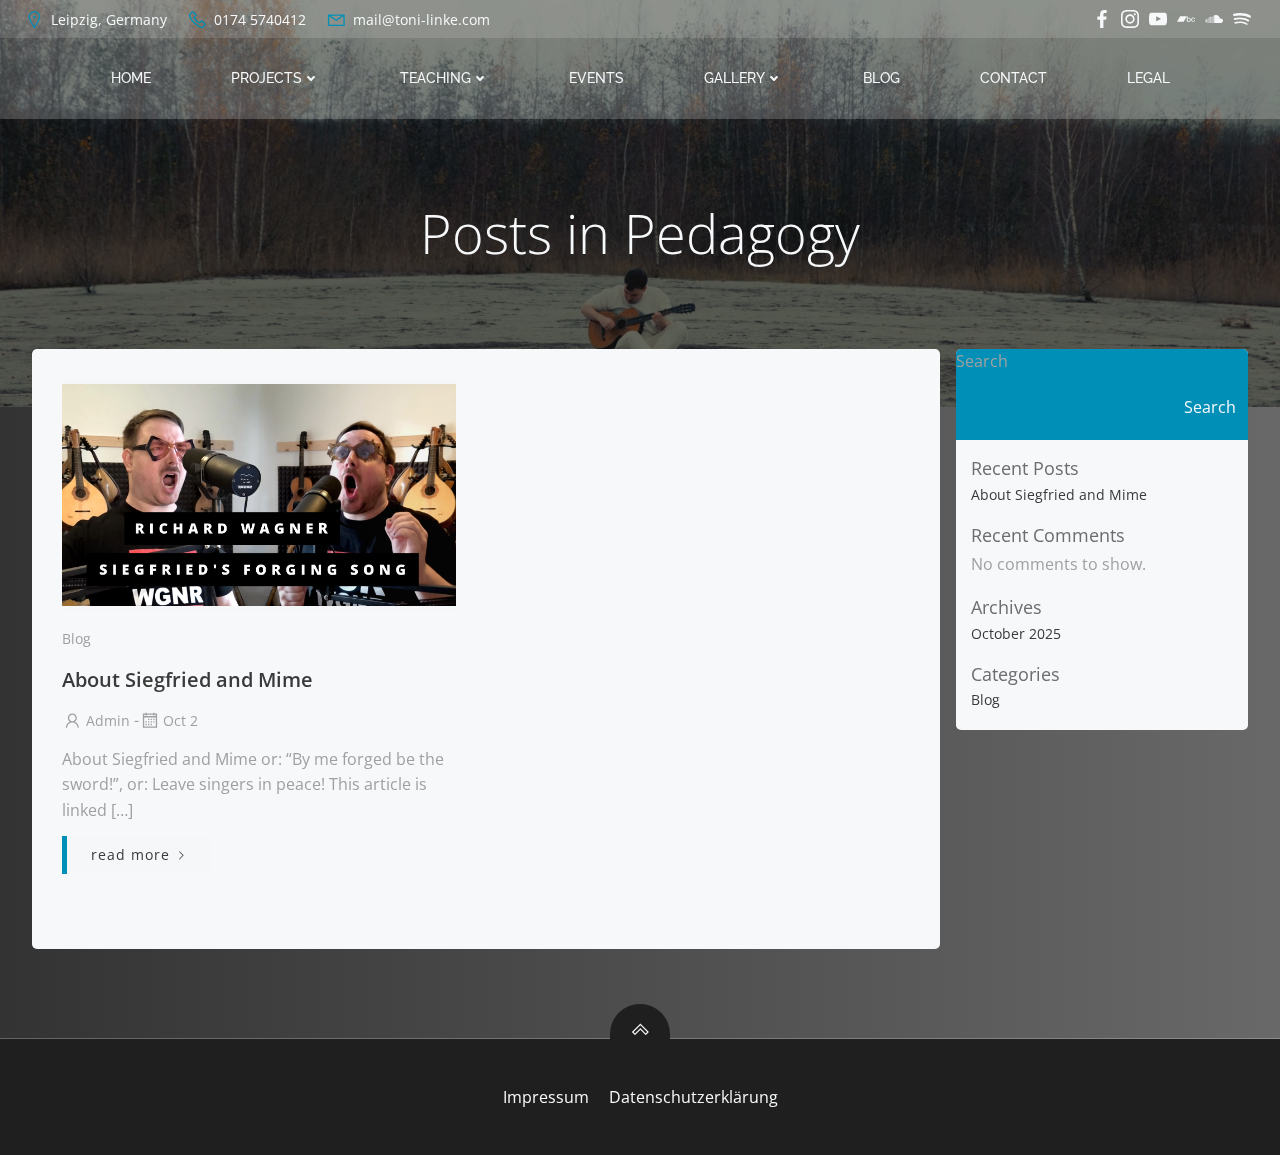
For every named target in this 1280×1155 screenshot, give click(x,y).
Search (982, 361)
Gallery (734, 78)
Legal (1148, 78)
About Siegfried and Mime (1059, 494)
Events (596, 78)
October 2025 (1016, 633)
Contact (1013, 78)
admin (108, 720)
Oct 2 (180, 720)
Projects (266, 78)
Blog (881, 78)
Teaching (435, 78)
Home (131, 78)
